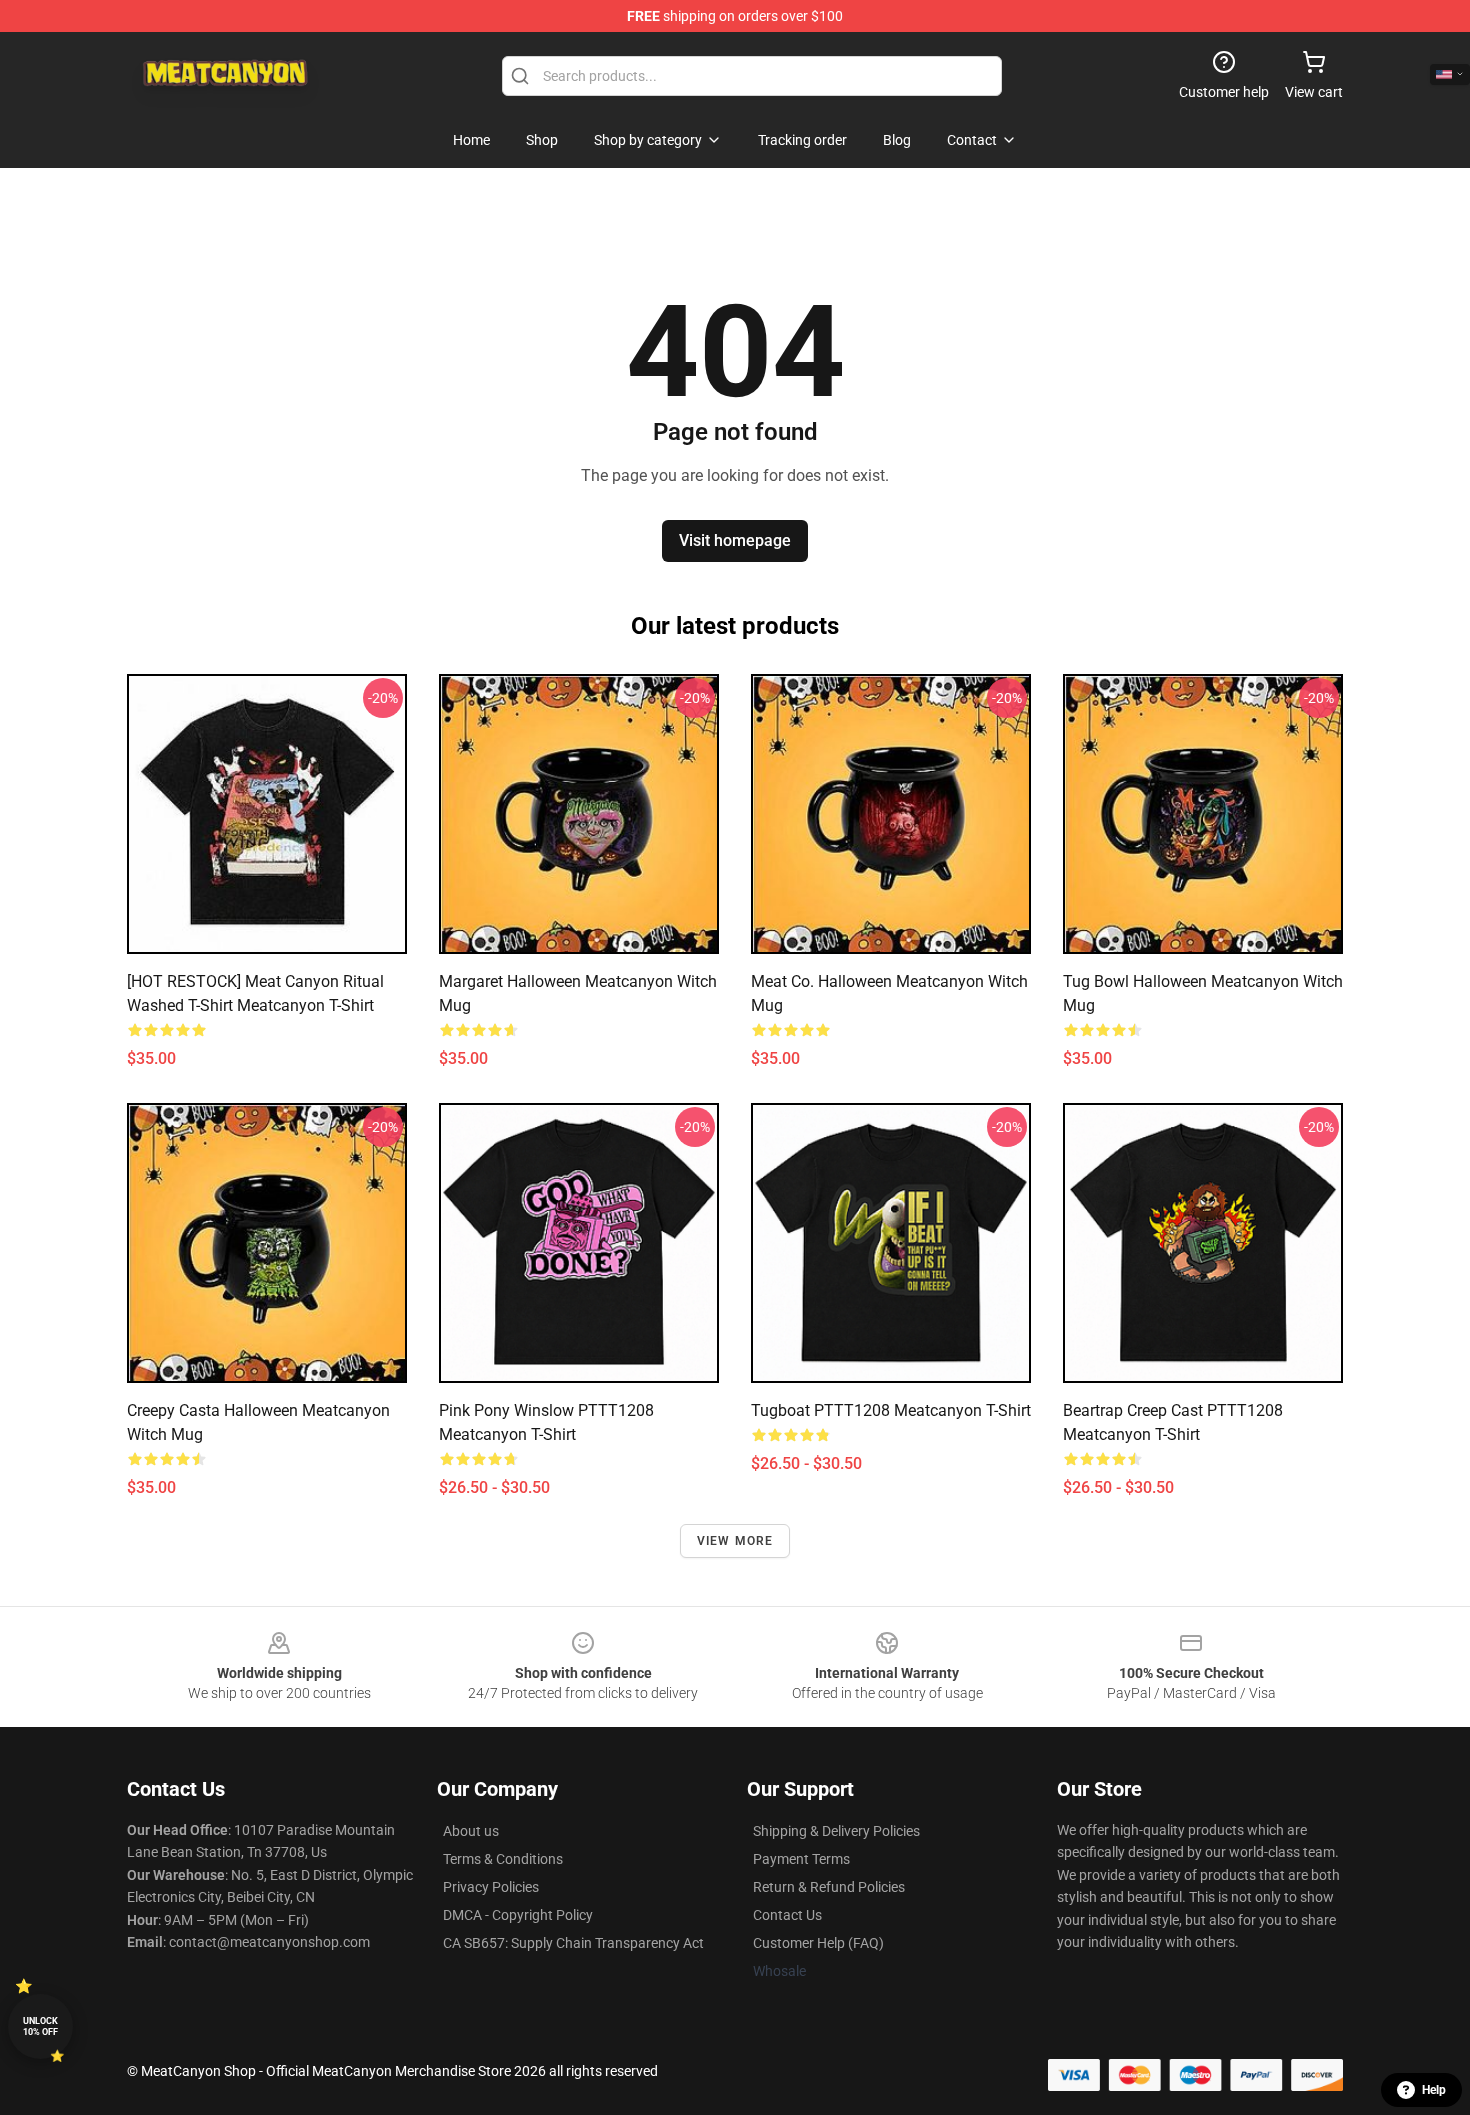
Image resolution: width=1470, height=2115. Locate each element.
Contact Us (787, 1915)
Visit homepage (735, 540)
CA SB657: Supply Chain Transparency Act (573, 1943)
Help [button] (1434, 2090)
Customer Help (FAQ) (818, 1943)
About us (471, 1831)
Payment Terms (801, 1859)
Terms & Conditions (503, 1859)
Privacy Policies (491, 1887)
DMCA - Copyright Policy (518, 1915)
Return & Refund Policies (829, 1887)
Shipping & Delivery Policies (836, 1831)
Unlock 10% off (40, 2026)
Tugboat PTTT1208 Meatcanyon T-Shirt (891, 1410)
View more (735, 1541)
